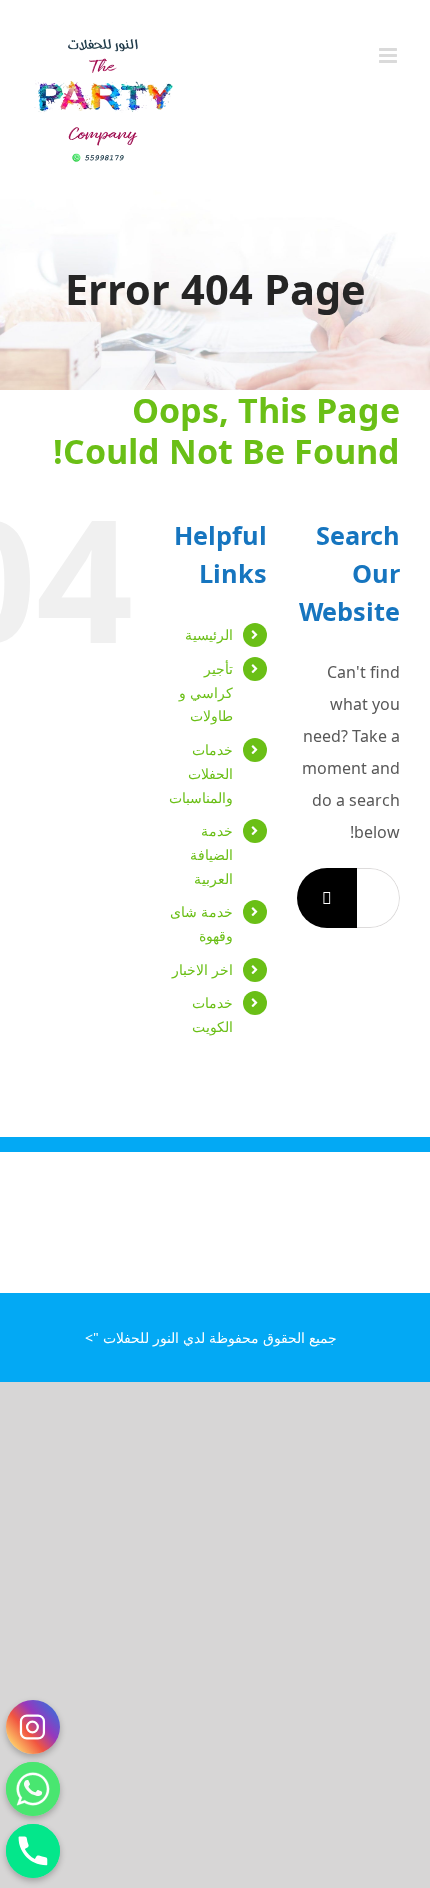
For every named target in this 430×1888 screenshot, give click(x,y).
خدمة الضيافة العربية (211, 854)
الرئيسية (209, 634)
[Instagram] (33, 1727)
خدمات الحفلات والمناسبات (201, 773)
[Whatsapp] (33, 1789)
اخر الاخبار (202, 969)
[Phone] (33, 1851)
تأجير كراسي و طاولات (206, 692)
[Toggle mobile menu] (389, 55)
